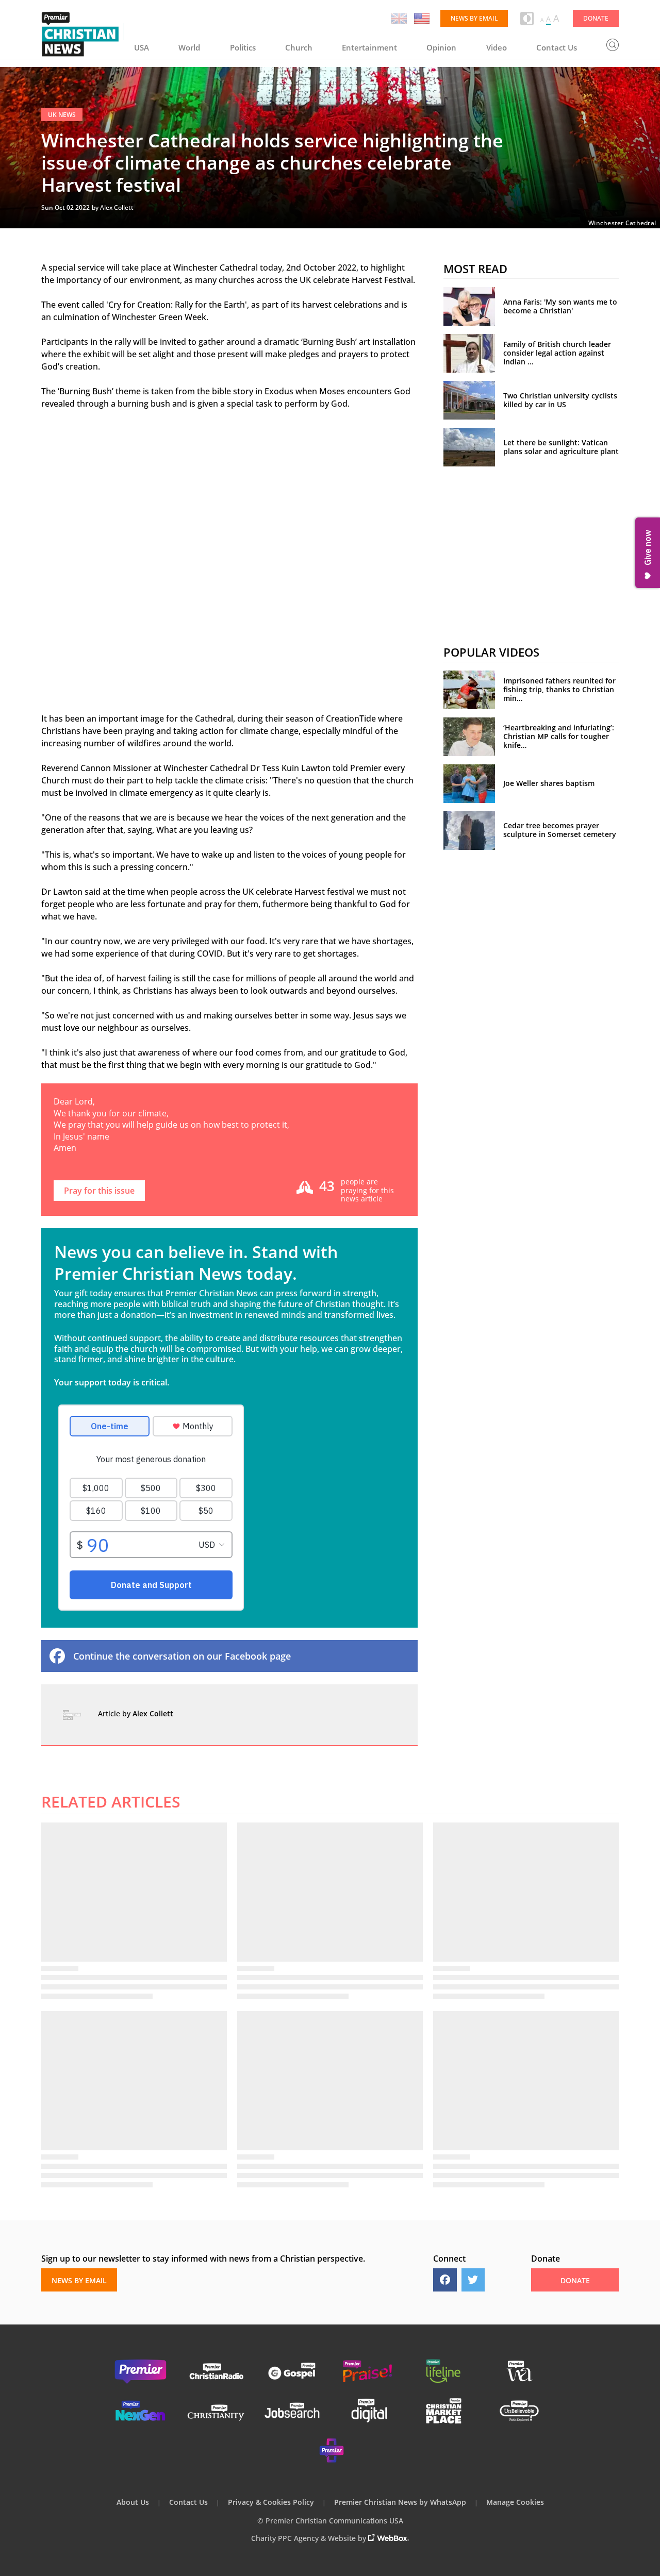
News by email (474, 18)
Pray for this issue (99, 1191)
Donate (596, 18)
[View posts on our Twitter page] (473, 2280)
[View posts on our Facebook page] (445, 2280)
